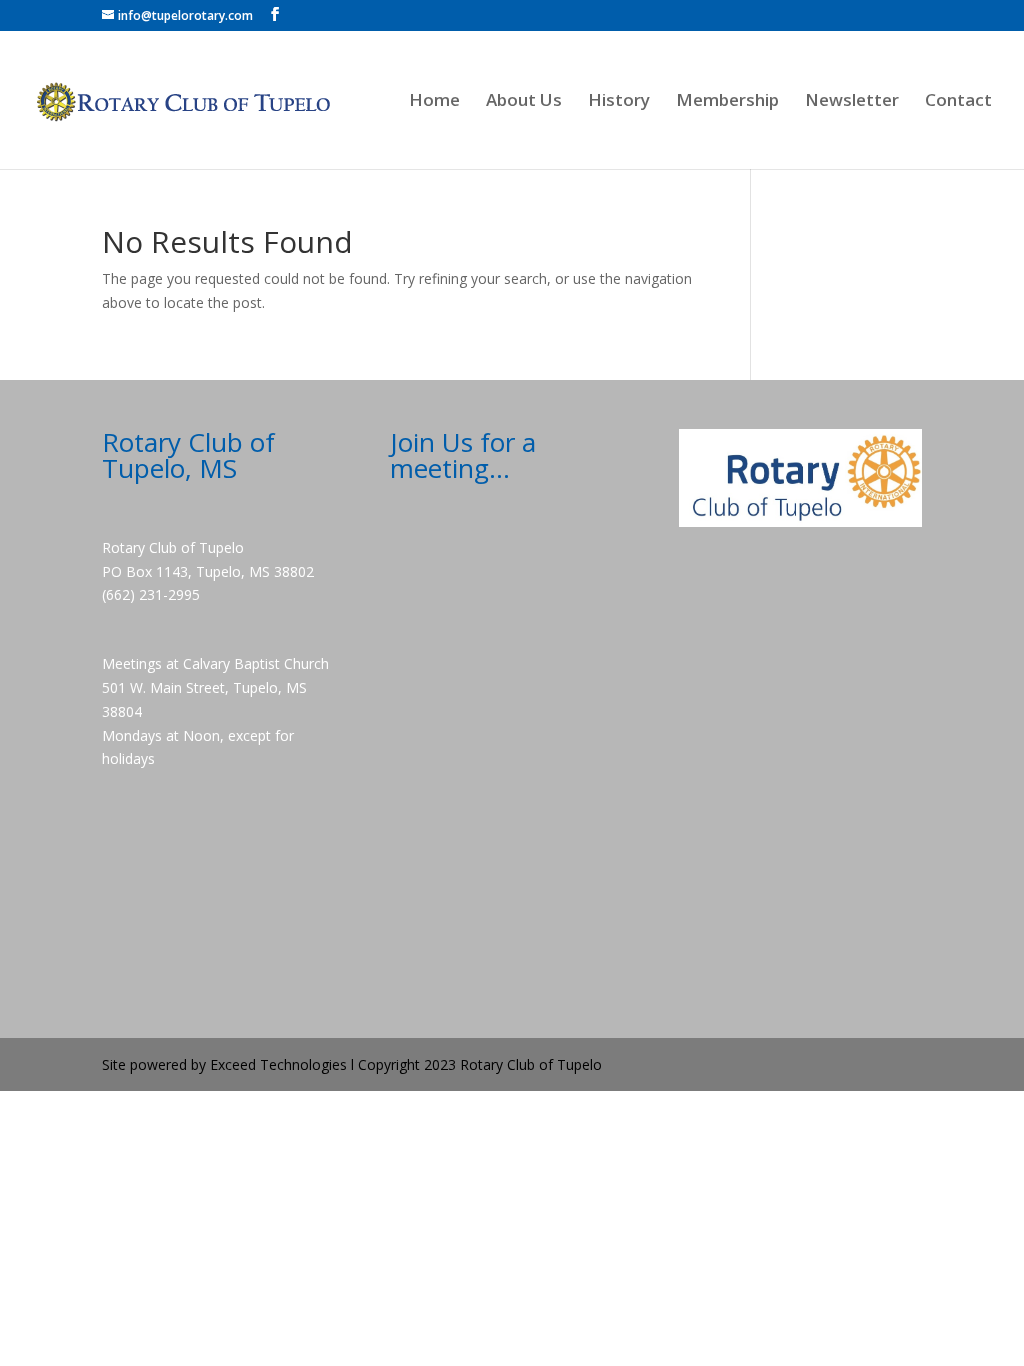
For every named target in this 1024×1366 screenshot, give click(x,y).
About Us (524, 102)
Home (434, 102)
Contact (958, 102)
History (619, 102)
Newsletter (852, 102)
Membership (727, 102)
